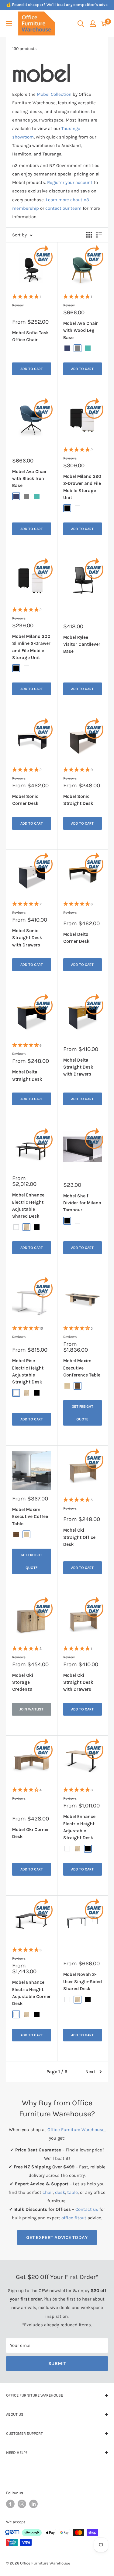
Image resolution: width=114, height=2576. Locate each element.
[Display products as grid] (89, 235)
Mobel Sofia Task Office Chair (31, 336)
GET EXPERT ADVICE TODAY (57, 2237)
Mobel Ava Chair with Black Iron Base (29, 479)
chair (48, 2192)
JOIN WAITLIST (31, 1709)
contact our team (63, 208)
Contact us (87, 2209)
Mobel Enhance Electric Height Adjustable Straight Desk (79, 1827)
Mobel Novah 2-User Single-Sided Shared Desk (83, 1982)
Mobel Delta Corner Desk (76, 938)
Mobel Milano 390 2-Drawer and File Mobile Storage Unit (82, 487)
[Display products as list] (99, 235)
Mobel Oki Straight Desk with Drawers (78, 1682)
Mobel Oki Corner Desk (31, 1833)
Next (90, 2072)
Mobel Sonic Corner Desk (25, 800)
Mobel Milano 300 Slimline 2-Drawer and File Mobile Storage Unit (31, 647)
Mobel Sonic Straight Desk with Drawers (27, 938)
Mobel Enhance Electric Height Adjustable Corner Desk (31, 1993)
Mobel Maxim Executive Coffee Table (30, 1517)
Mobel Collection (54, 94)
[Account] (93, 24)
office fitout (74, 2218)
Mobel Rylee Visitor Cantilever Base (82, 644)
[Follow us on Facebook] (10, 2504)
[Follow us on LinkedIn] (33, 2504)
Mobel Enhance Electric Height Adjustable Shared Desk (28, 1206)
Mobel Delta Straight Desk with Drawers (78, 1067)
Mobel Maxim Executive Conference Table (82, 1368)
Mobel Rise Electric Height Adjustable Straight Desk (28, 1371)
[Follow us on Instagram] (22, 2504)
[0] (104, 24)
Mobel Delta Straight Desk (27, 1075)
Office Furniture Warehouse (76, 2130)
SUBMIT (57, 2363)
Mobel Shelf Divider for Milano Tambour (82, 1203)
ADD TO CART (32, 369)
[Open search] (81, 24)
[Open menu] (9, 24)
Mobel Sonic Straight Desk (78, 800)
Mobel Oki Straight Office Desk (79, 1537)
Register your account (70, 182)
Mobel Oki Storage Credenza (23, 1682)
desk (60, 2192)
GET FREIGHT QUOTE (83, 1413)
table (73, 2192)
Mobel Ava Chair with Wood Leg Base (81, 330)
